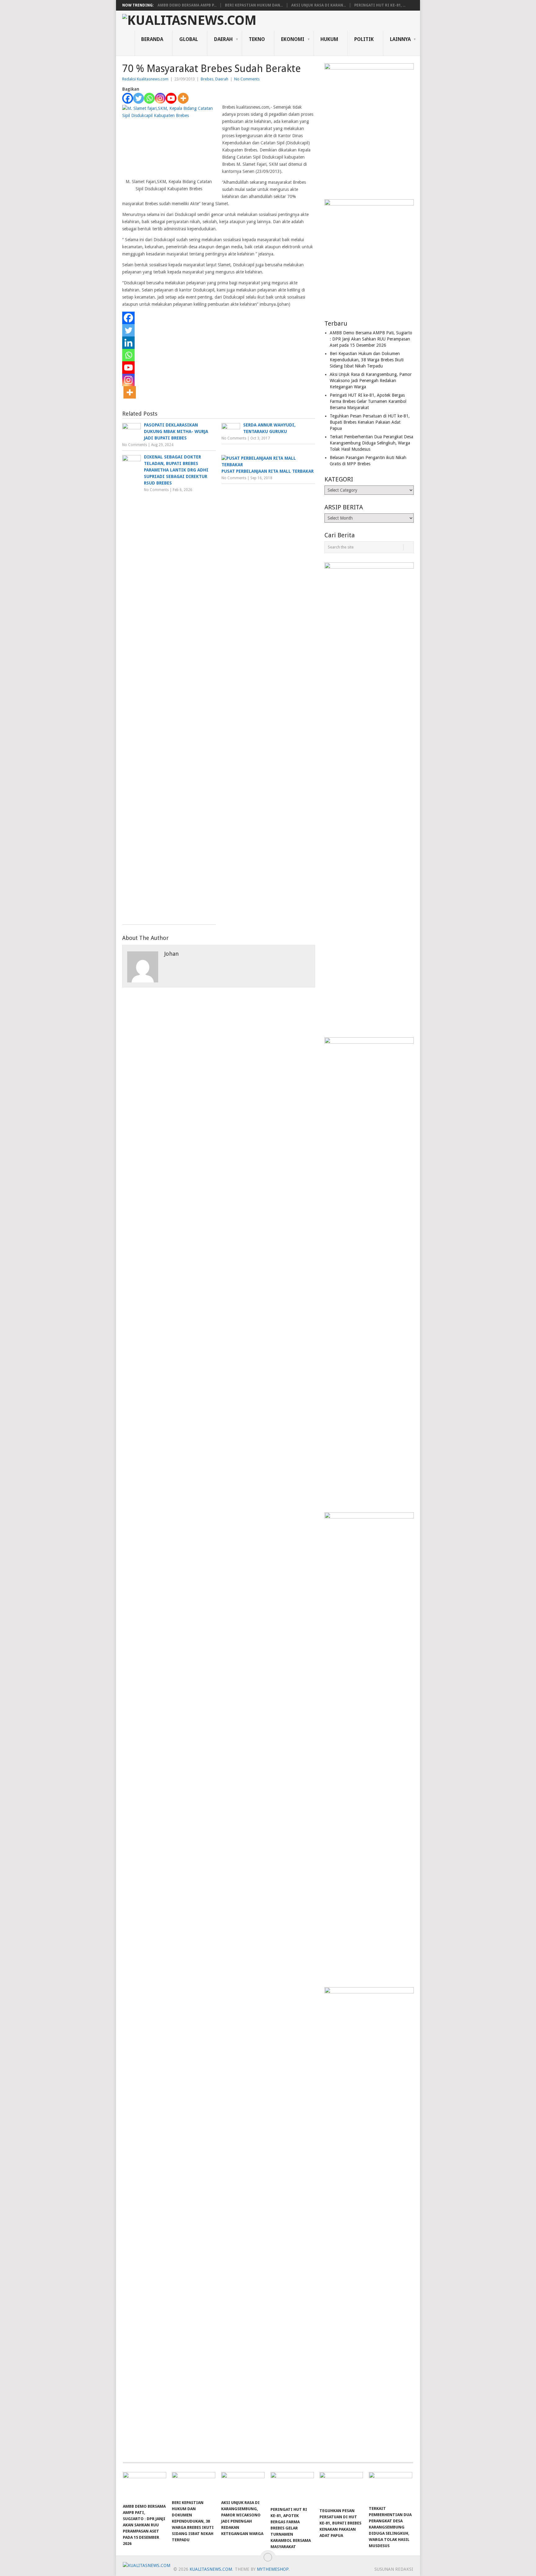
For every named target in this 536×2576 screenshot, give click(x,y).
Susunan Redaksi (394, 2569)
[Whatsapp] (149, 98)
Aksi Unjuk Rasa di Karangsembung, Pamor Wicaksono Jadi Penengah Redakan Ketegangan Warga (371, 381)
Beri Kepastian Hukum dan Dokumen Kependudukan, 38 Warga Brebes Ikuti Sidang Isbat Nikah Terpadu (367, 360)
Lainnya (400, 39)
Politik (364, 39)
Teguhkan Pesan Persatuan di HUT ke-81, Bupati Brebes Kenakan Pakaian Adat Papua (370, 422)
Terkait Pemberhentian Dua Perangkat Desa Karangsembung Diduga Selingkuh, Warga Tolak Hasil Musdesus (371, 443)
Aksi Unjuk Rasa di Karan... (319, 5)
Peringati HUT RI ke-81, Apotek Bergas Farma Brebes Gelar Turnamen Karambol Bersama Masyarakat (368, 401)
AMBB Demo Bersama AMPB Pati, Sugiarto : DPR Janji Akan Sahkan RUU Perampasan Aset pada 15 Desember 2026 (371, 339)
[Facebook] (128, 98)
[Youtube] (171, 98)
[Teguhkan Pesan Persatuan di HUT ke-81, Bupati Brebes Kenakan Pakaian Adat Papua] (341, 2488)
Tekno (257, 39)
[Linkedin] (128, 343)
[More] (183, 98)
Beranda (152, 39)
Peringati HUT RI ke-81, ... (380, 5)
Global (189, 39)
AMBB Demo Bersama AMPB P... (187, 5)
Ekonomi (293, 39)
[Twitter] (138, 98)
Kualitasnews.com (211, 2569)
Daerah (223, 39)
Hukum (329, 39)
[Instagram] (160, 98)
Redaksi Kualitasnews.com (145, 79)
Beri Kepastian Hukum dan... (254, 5)
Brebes (207, 79)
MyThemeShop (273, 2569)
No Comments (247, 79)
